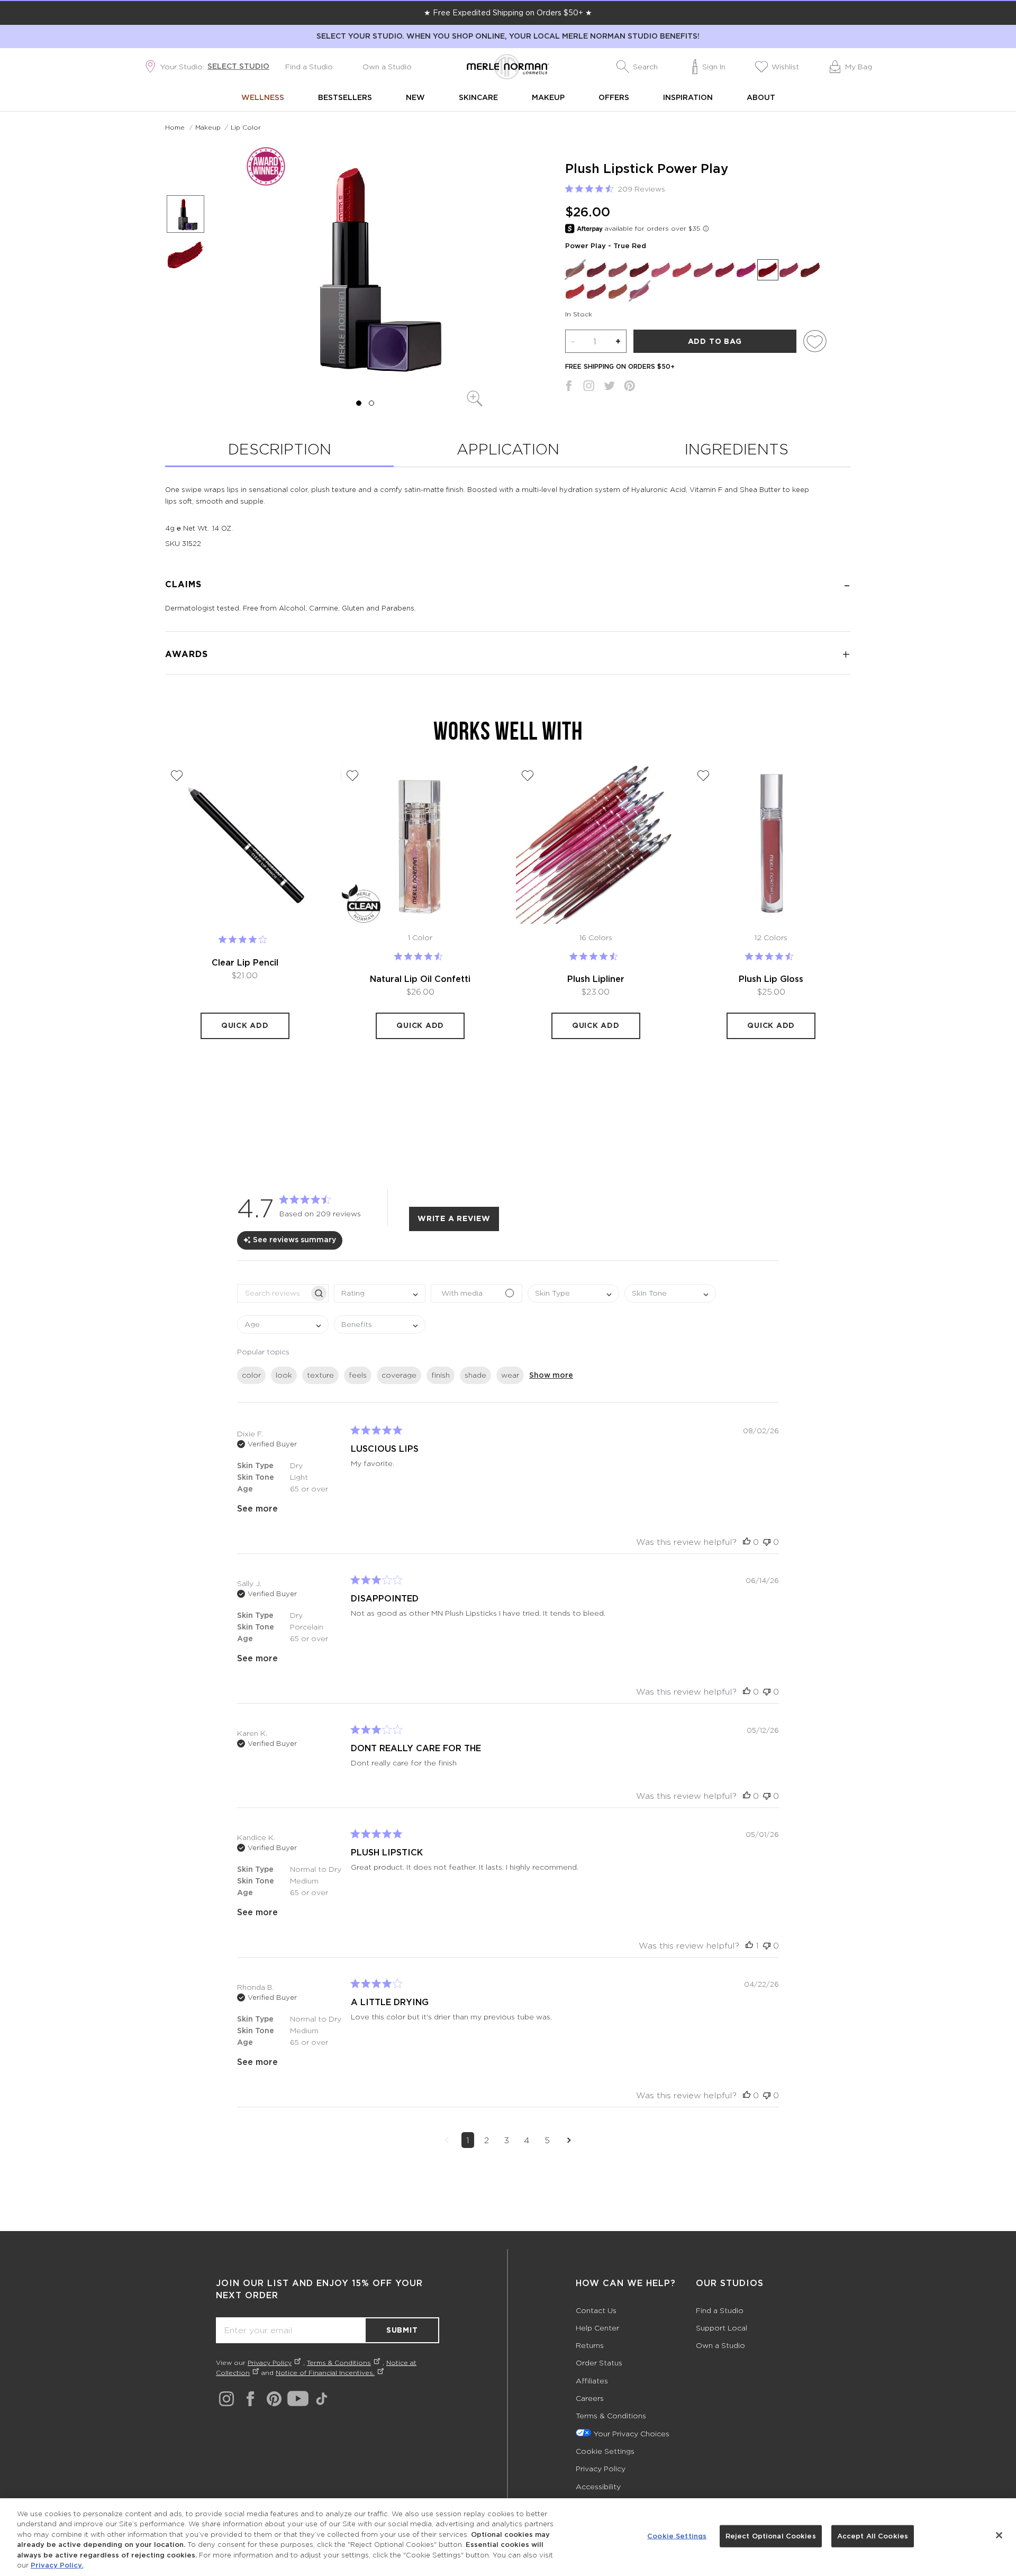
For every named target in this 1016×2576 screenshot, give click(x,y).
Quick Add (245, 1025)
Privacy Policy (270, 2363)
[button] (637, 67)
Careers (590, 2398)
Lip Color (246, 127)
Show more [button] (551, 1375)
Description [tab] (280, 449)
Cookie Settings (605, 2451)
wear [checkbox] (510, 1375)
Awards (187, 654)
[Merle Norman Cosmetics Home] (508, 67)
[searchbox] (273, 1293)
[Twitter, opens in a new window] (609, 388)
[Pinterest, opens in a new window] (629, 388)
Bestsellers (345, 97)
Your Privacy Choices (631, 2433)
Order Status (599, 2363)
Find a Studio (309, 66)
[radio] (575, 270)
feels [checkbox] (358, 1375)
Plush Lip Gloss (771, 979)
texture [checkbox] (320, 1375)
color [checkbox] (251, 1375)
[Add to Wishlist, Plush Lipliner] (528, 776)
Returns (590, 2345)
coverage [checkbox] (399, 1375)
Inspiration (688, 97)
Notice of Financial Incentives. (325, 2373)
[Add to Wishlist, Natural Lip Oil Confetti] (352, 776)
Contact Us (596, 2310)
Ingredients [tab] (737, 449)
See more (257, 1508)
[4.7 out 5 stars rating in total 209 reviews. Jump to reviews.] (771, 956)
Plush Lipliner (596, 979)
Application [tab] (508, 449)
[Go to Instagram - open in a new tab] (226, 2399)
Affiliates (592, 2381)
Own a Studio (387, 66)
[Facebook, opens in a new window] (569, 388)
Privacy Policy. (57, 2565)
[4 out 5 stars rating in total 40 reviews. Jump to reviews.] (245, 940)
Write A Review (454, 1218)
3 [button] (506, 2140)
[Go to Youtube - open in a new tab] (298, 2399)
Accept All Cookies (873, 2536)
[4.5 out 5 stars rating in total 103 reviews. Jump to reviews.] (420, 956)
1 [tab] (359, 403)
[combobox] (380, 1293)
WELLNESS (263, 97)
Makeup (548, 97)
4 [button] (527, 2140)
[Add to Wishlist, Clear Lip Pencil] (177, 776)
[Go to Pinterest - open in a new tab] (274, 2399)
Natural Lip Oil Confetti (420, 979)
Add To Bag (715, 341)
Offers (614, 97)
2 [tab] (371, 403)
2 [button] (487, 2140)
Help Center (597, 2328)
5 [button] (547, 2140)
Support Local (722, 2328)
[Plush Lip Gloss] (772, 844)
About (761, 97)
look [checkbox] (284, 1375)
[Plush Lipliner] (596, 844)
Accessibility (598, 2486)
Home (175, 127)
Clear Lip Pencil (245, 962)
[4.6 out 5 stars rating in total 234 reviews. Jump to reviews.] (596, 956)
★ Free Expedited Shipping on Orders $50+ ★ (508, 12)
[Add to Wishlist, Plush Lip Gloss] (703, 776)
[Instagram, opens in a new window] (589, 388)
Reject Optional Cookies (771, 2536)
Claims (183, 584)
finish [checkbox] (441, 1375)
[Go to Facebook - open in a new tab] (250, 2399)
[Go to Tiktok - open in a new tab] (322, 2399)
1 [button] (468, 2140)
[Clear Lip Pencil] (245, 844)
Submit (402, 2330)
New (415, 97)
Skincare (478, 97)
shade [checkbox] (475, 1375)
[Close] (999, 2535)
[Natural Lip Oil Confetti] (421, 844)
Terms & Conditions (339, 2363)
